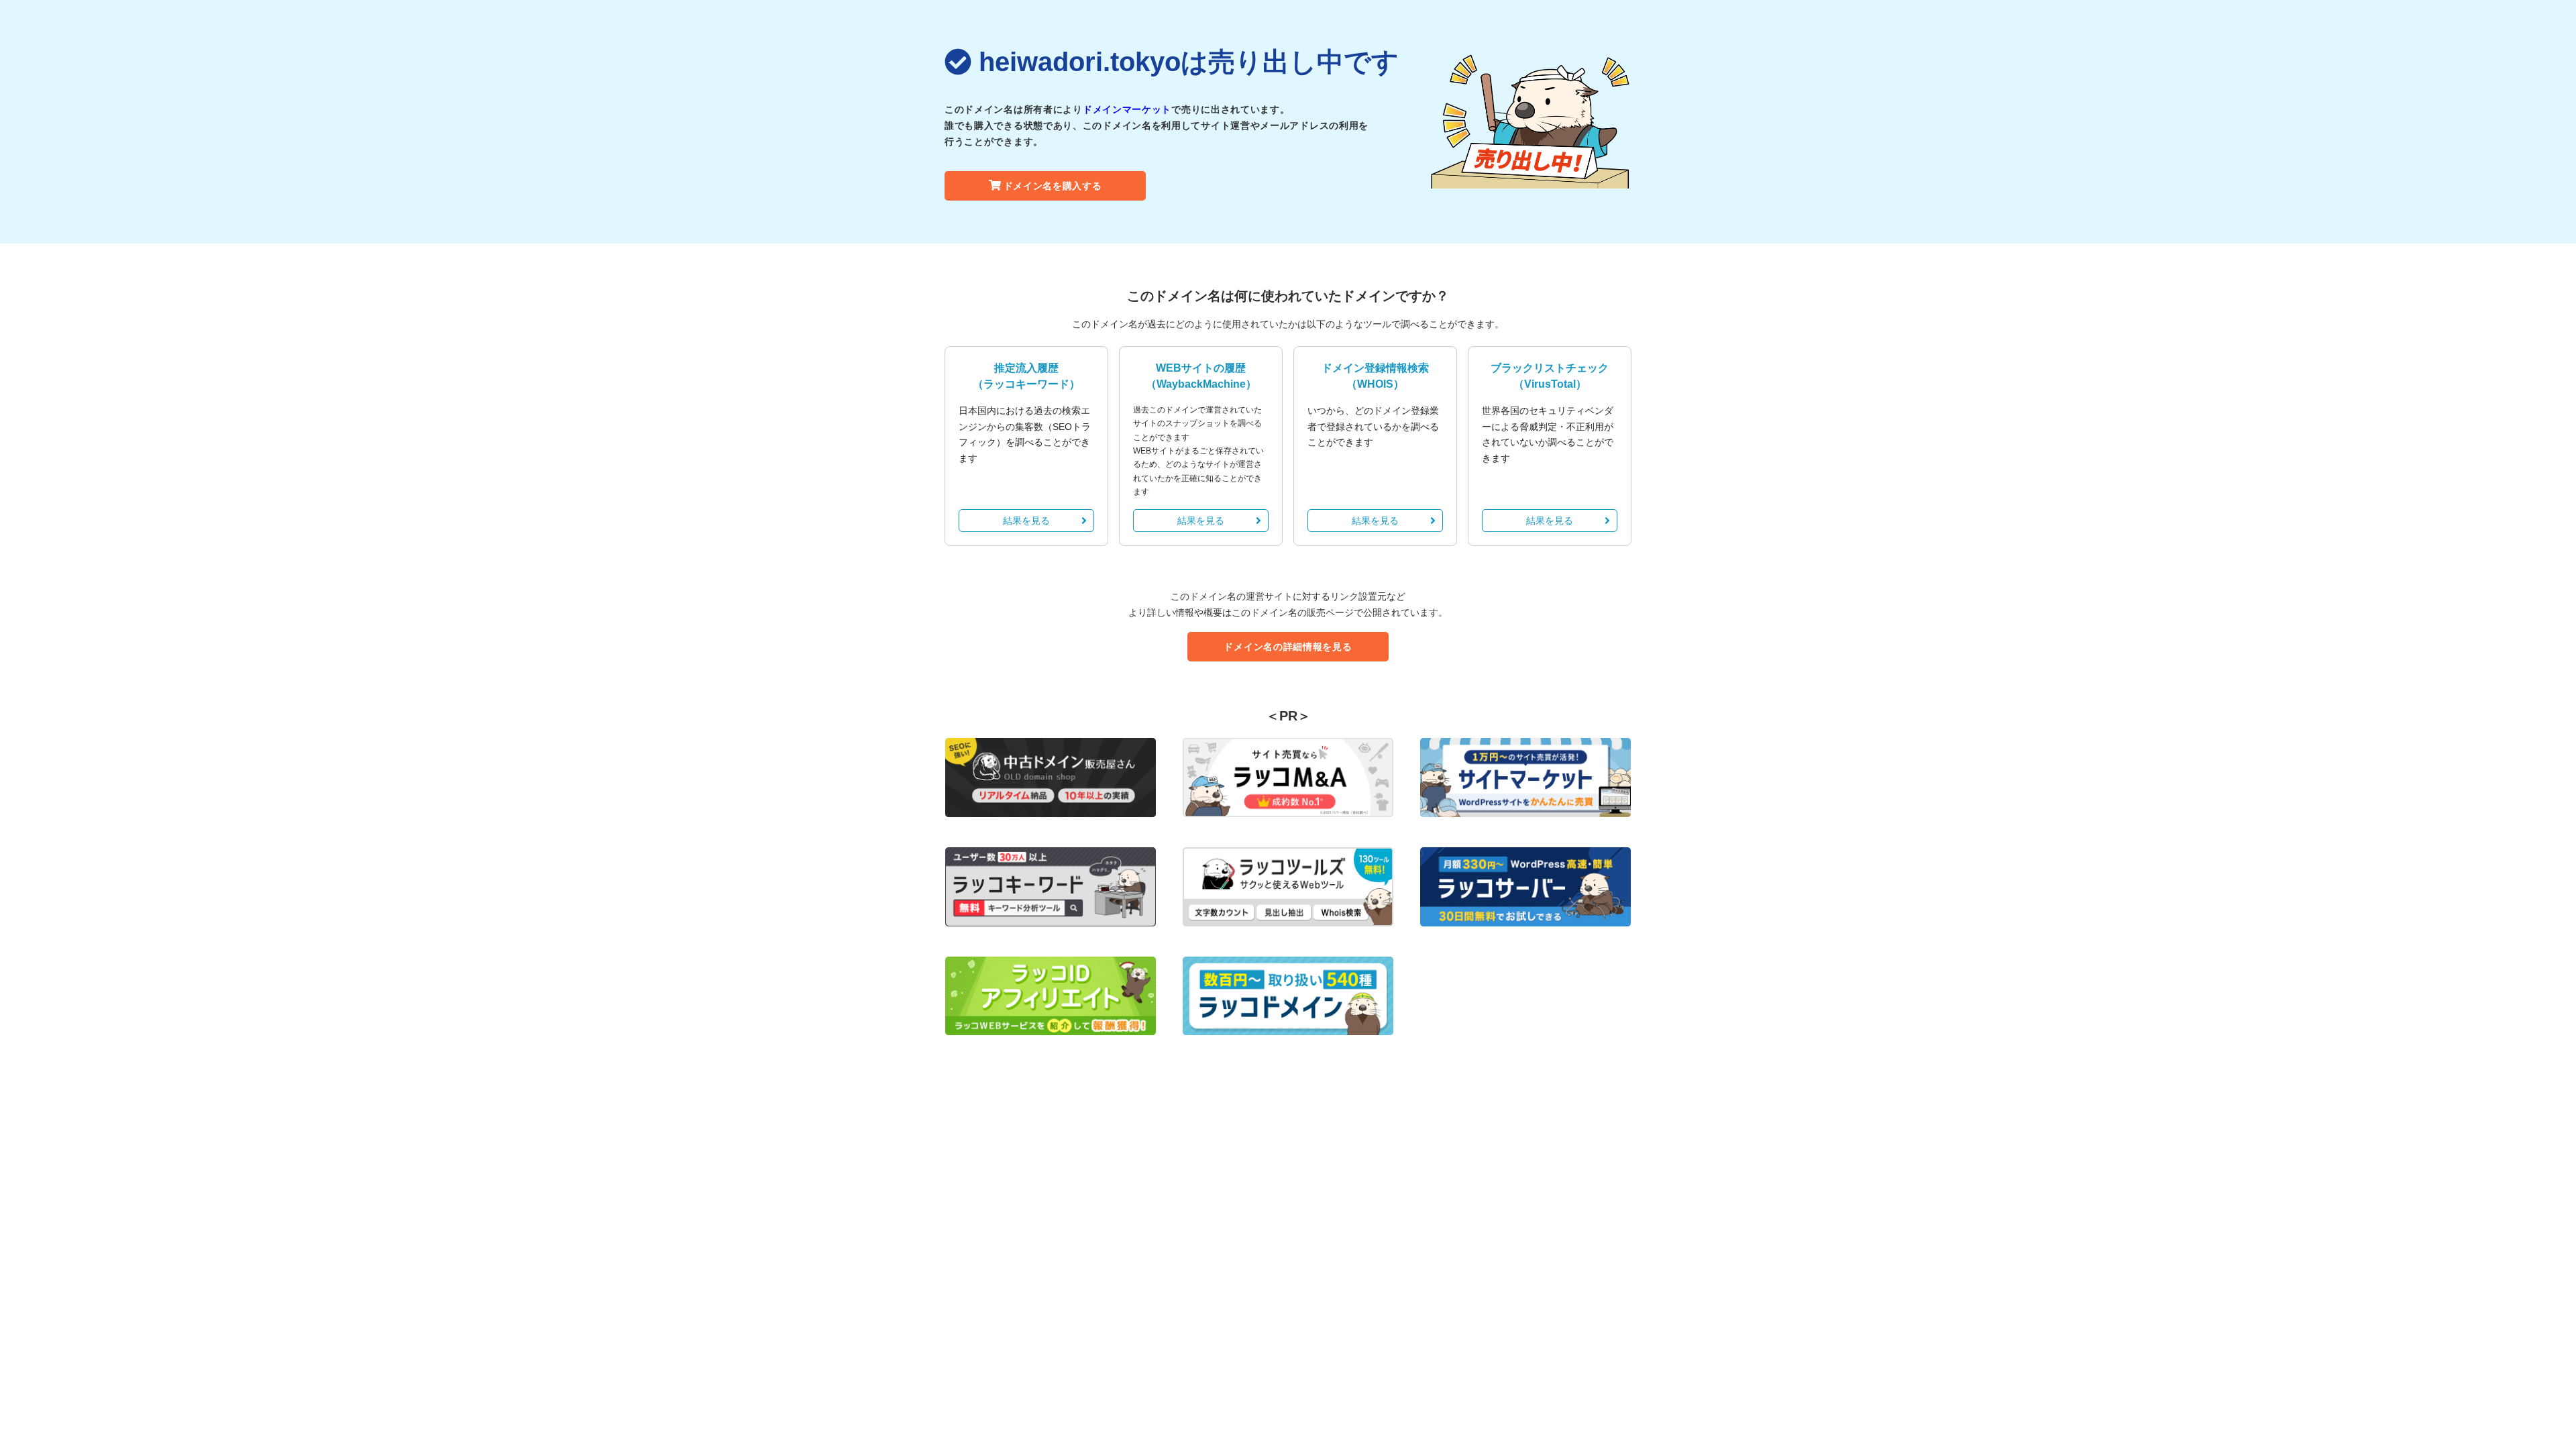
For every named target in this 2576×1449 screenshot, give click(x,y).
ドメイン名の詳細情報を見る (1288, 647)
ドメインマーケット (1127, 109)
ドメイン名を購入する (1053, 186)
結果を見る (1026, 521)
